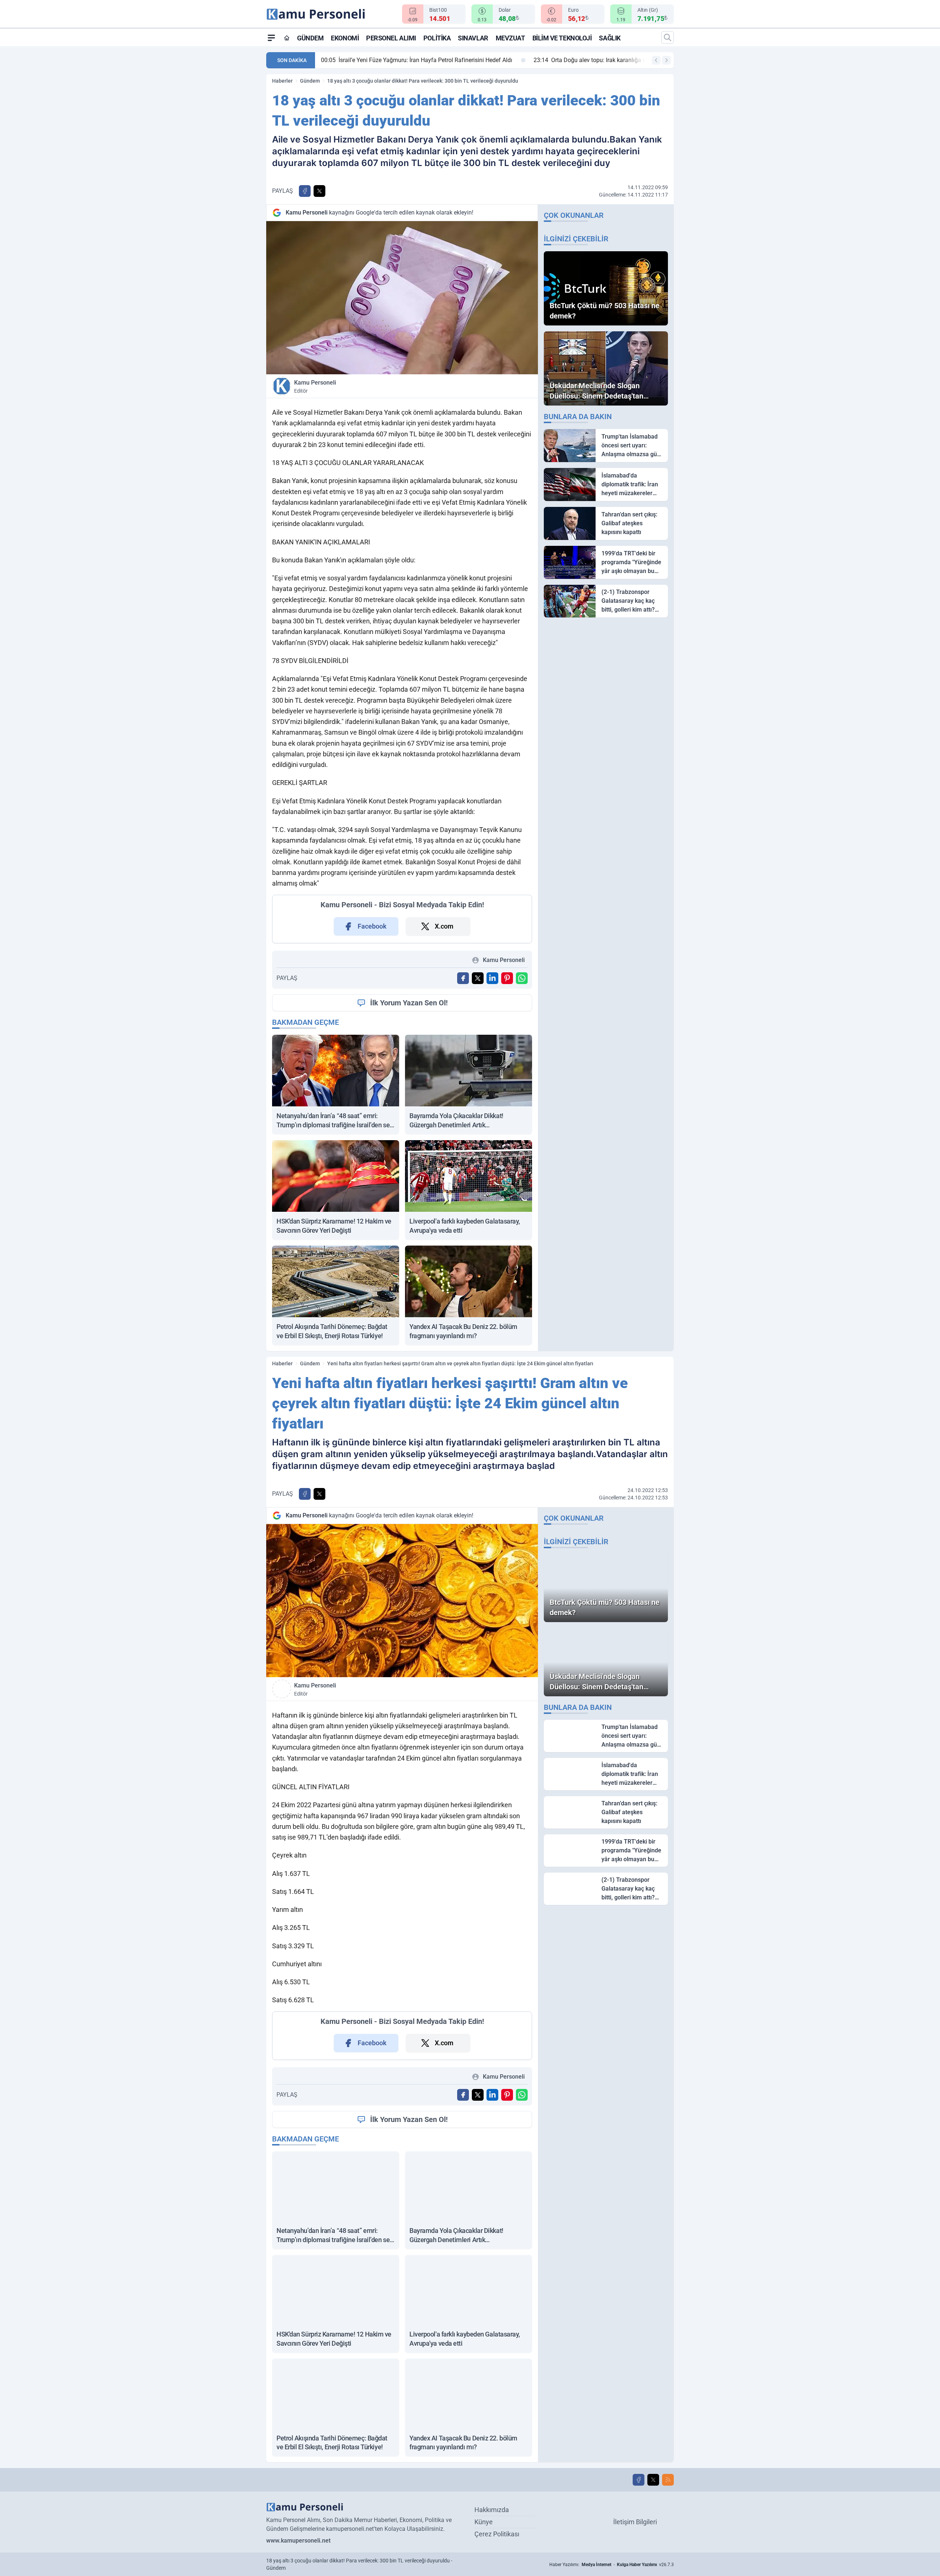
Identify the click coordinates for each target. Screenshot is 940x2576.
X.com (444, 926)
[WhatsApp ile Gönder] (522, 978)
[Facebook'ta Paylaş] (305, 191)
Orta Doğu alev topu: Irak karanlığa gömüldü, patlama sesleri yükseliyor (487, 60)
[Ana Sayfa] (287, 38)
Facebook (372, 926)
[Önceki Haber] (656, 60)
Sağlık (610, 38)
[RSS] (668, 2480)
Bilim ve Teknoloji (562, 38)
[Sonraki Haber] (666, 60)
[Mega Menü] (271, 37)
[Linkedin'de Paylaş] (492, 978)
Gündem (310, 38)
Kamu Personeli (315, 386)
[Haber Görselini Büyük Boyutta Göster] (402, 298)
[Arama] (668, 37)
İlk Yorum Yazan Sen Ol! (409, 1003)
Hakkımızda (492, 2510)
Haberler (282, 81)
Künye (484, 2522)
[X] (653, 2480)
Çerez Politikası (497, 2534)
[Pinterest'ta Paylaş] (507, 978)
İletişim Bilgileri (635, 2522)
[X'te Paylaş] (319, 191)
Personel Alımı (391, 38)
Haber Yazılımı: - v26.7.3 (612, 2565)
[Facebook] (639, 2480)
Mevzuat (510, 38)
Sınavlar (473, 38)
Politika (437, 38)
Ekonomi (345, 38)
